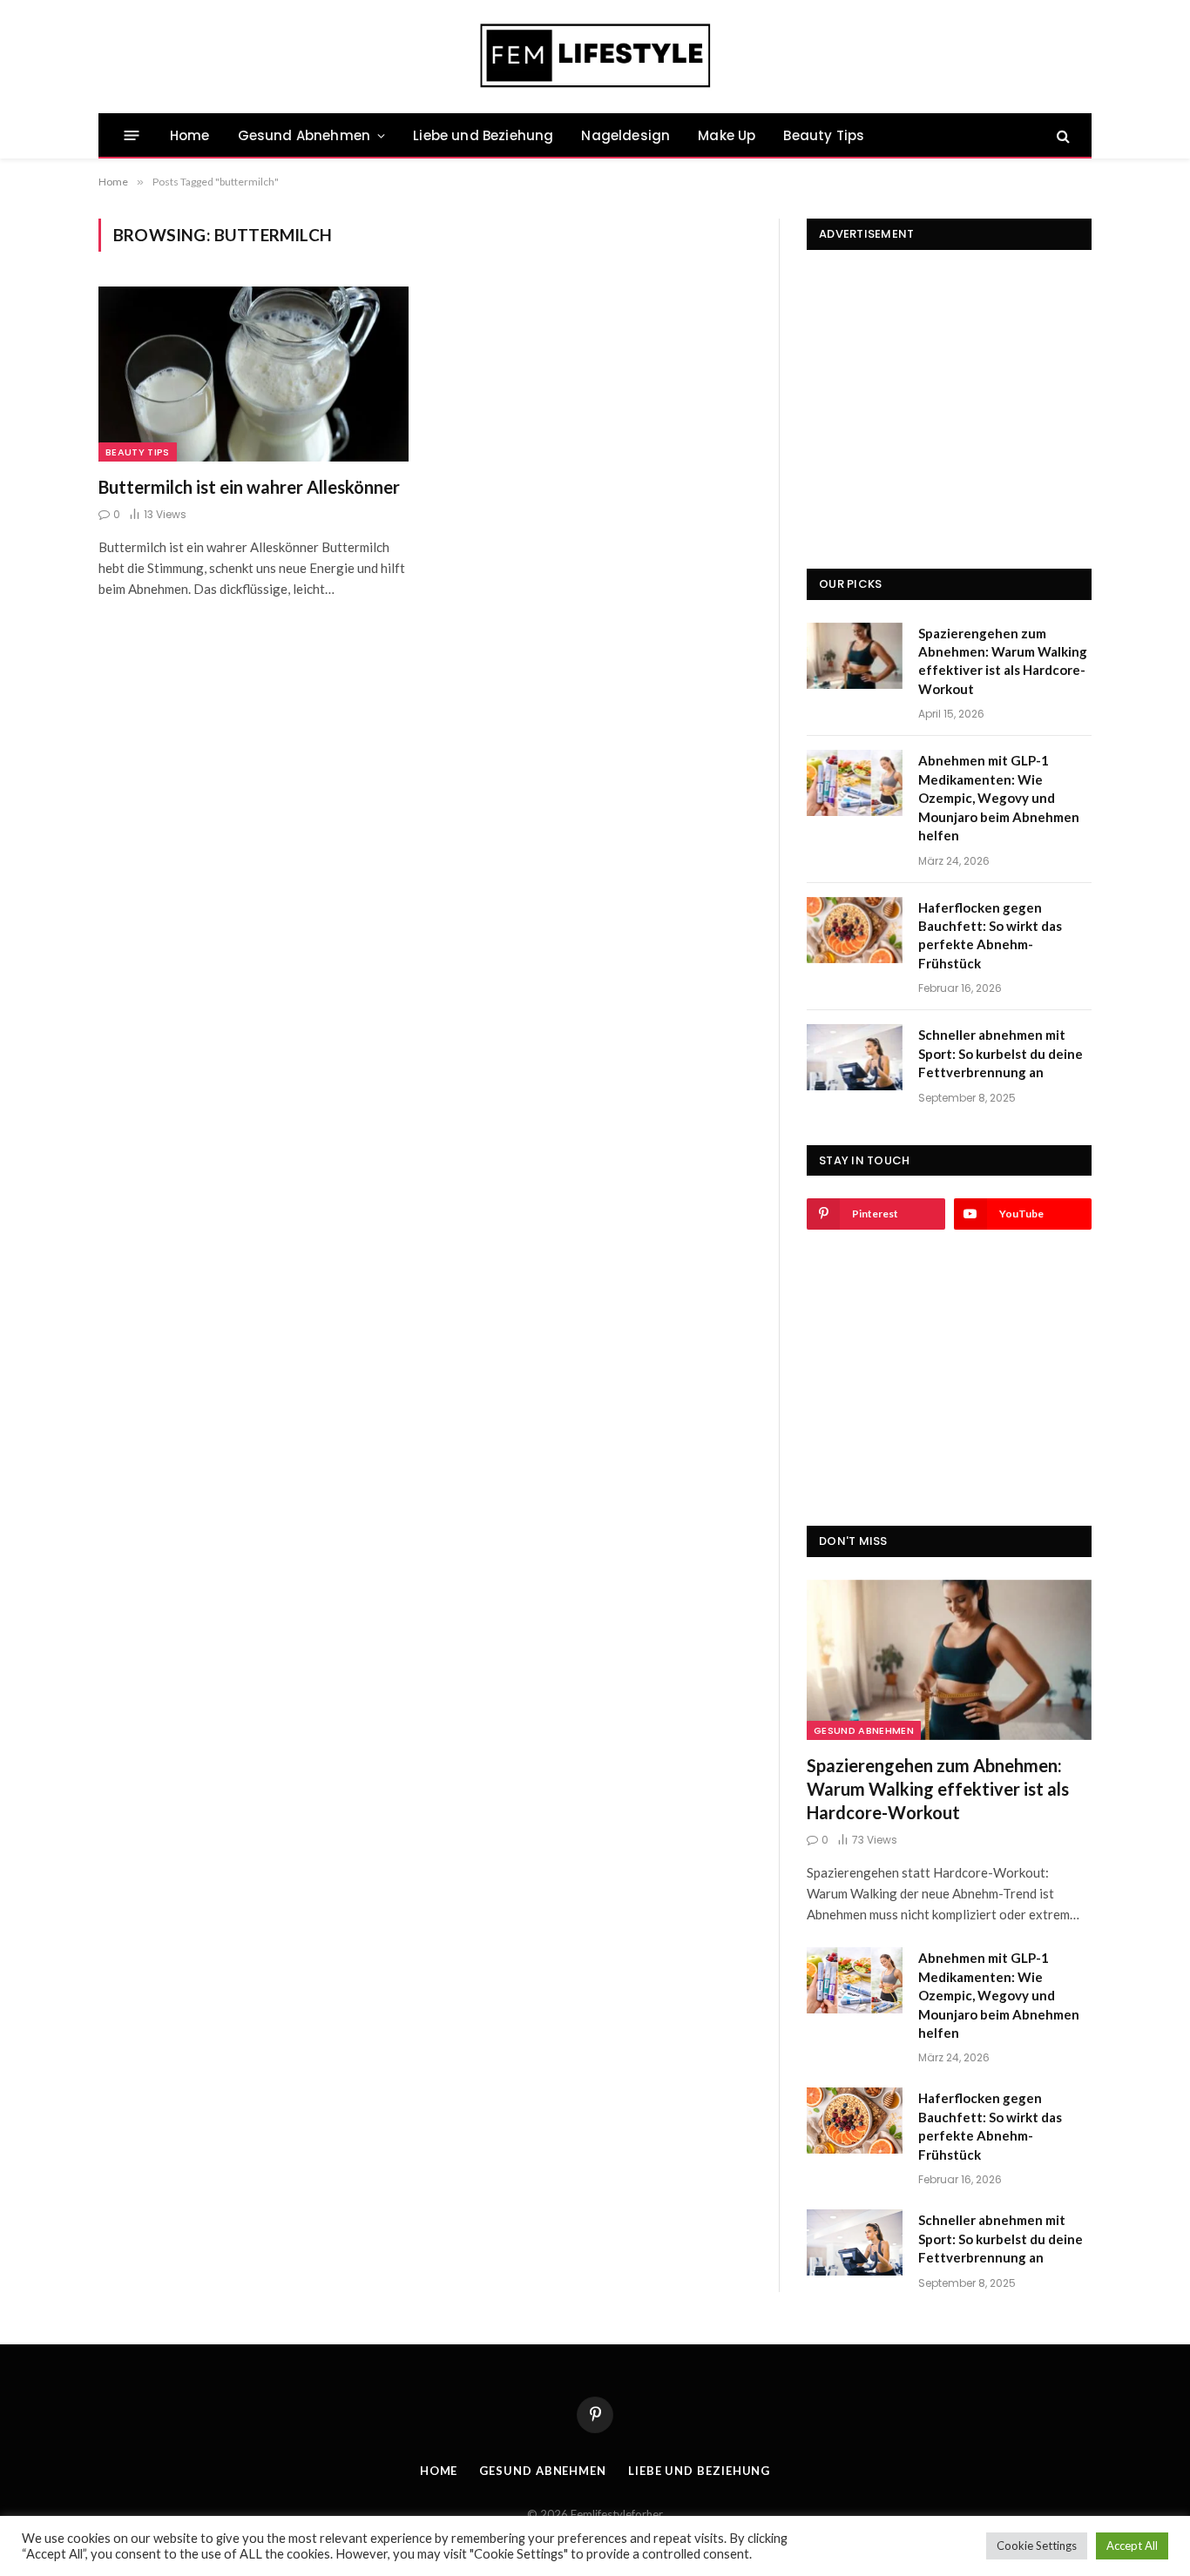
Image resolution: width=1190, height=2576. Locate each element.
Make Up (727, 135)
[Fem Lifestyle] (595, 57)
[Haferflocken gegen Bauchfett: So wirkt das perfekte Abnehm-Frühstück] (855, 930)
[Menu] (132, 135)
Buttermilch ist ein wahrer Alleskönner (249, 487)
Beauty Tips (824, 135)
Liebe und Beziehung (483, 135)
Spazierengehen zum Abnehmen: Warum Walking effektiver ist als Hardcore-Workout (1003, 661)
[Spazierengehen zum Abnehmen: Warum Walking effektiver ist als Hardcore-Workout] (855, 656)
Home (190, 135)
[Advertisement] (949, 381)
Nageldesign (625, 135)
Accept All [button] (1132, 2546)
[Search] (1062, 135)
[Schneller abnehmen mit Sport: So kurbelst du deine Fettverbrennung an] (855, 1057)
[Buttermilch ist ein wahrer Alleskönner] (254, 374)
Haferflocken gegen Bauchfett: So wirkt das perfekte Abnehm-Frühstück (990, 935)
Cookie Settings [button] (1037, 2546)
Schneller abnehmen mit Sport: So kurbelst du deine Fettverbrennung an (1001, 1053)
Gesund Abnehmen (304, 135)
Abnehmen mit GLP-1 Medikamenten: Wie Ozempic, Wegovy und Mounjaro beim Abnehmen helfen (999, 798)
